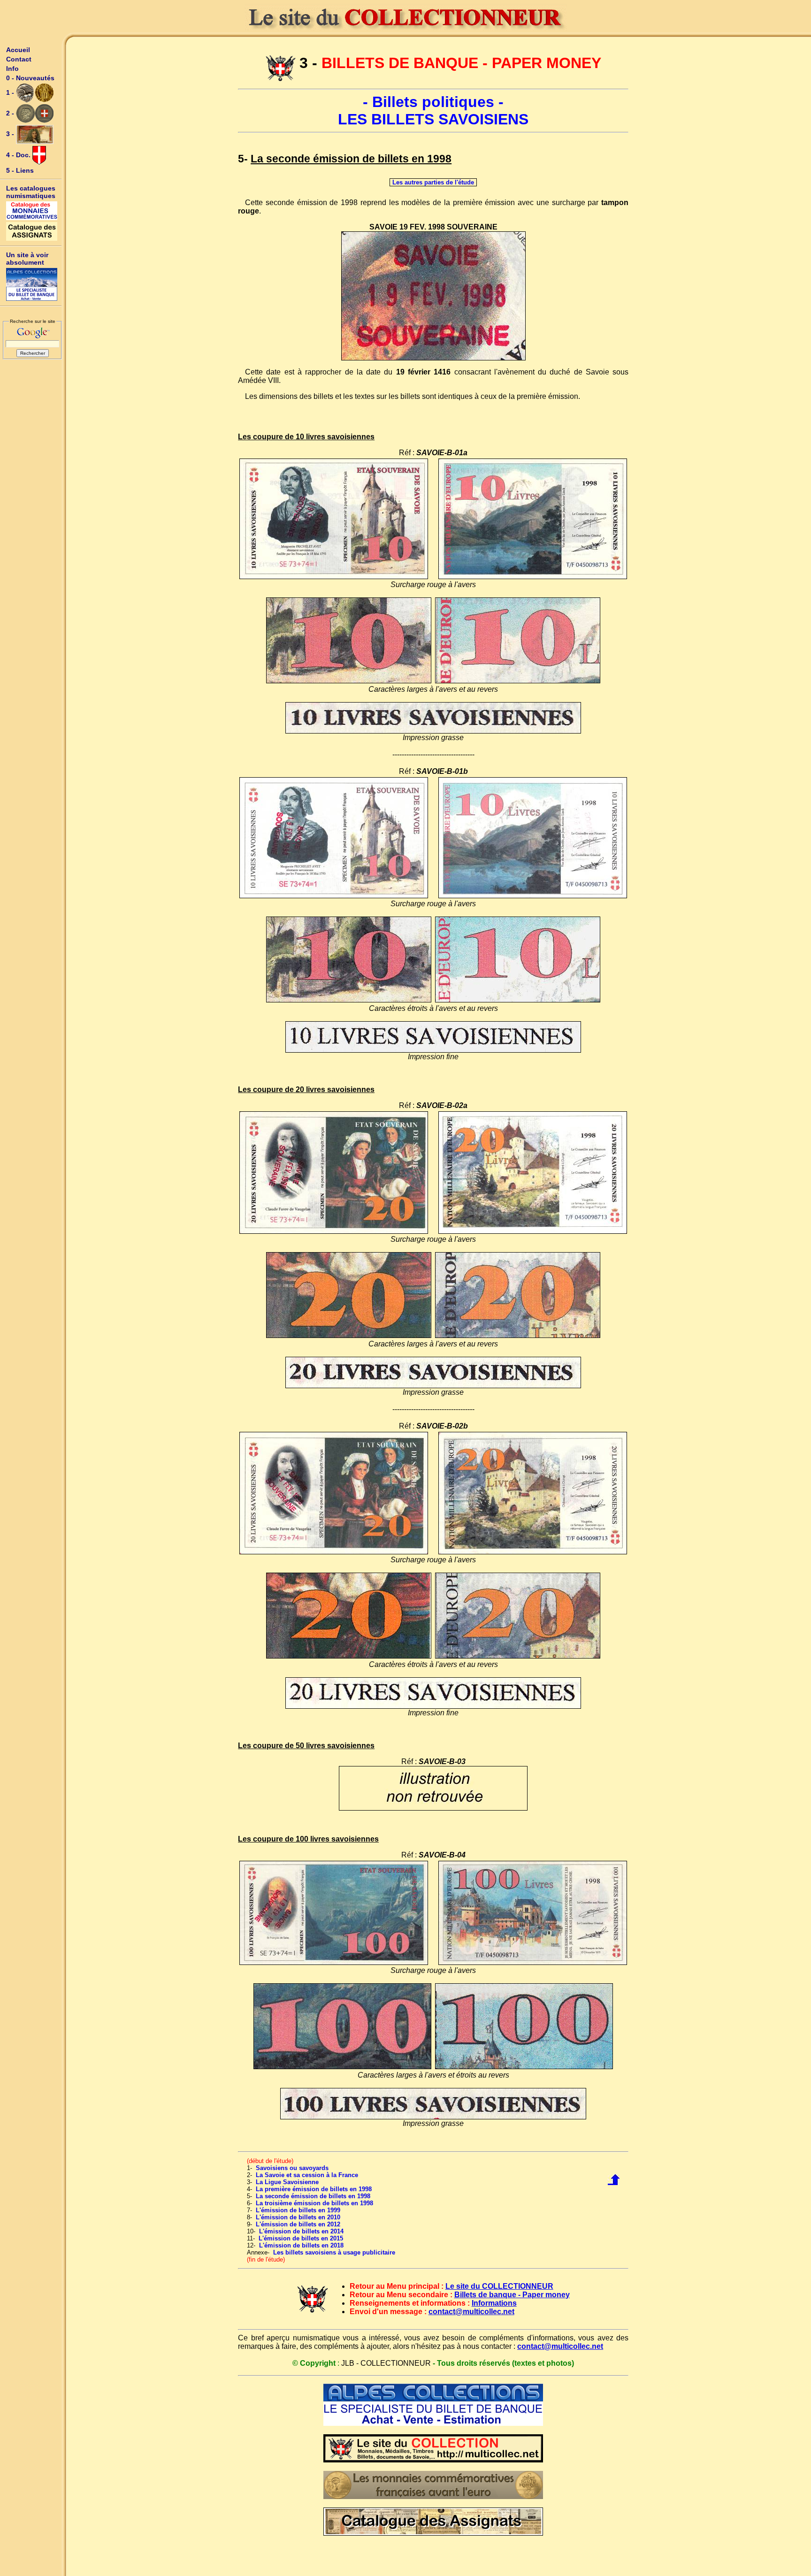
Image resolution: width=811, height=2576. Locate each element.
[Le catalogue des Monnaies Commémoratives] (32, 211)
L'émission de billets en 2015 (301, 2238)
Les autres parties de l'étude (433, 182)
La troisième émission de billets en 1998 (314, 2203)
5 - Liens (20, 170)
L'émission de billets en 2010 (298, 2217)
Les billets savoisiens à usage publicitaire (334, 2252)
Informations (494, 2303)
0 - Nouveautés (30, 78)
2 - (11, 113)
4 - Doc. (19, 155)
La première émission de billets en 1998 (314, 2189)
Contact (19, 59)
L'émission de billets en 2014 (301, 2231)
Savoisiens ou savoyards (292, 2168)
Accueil (18, 50)
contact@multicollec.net (471, 2312)
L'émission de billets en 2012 (298, 2224)
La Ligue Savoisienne (287, 2182)
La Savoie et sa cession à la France (307, 2175)
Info (12, 69)
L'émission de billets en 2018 (301, 2245)
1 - (11, 92)
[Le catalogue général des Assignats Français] (32, 231)
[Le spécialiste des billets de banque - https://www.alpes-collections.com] (32, 284)
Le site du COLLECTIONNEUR (499, 2286)
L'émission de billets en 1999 (298, 2210)
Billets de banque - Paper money (512, 2295)
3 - (11, 134)
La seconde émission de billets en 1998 (313, 2196)
